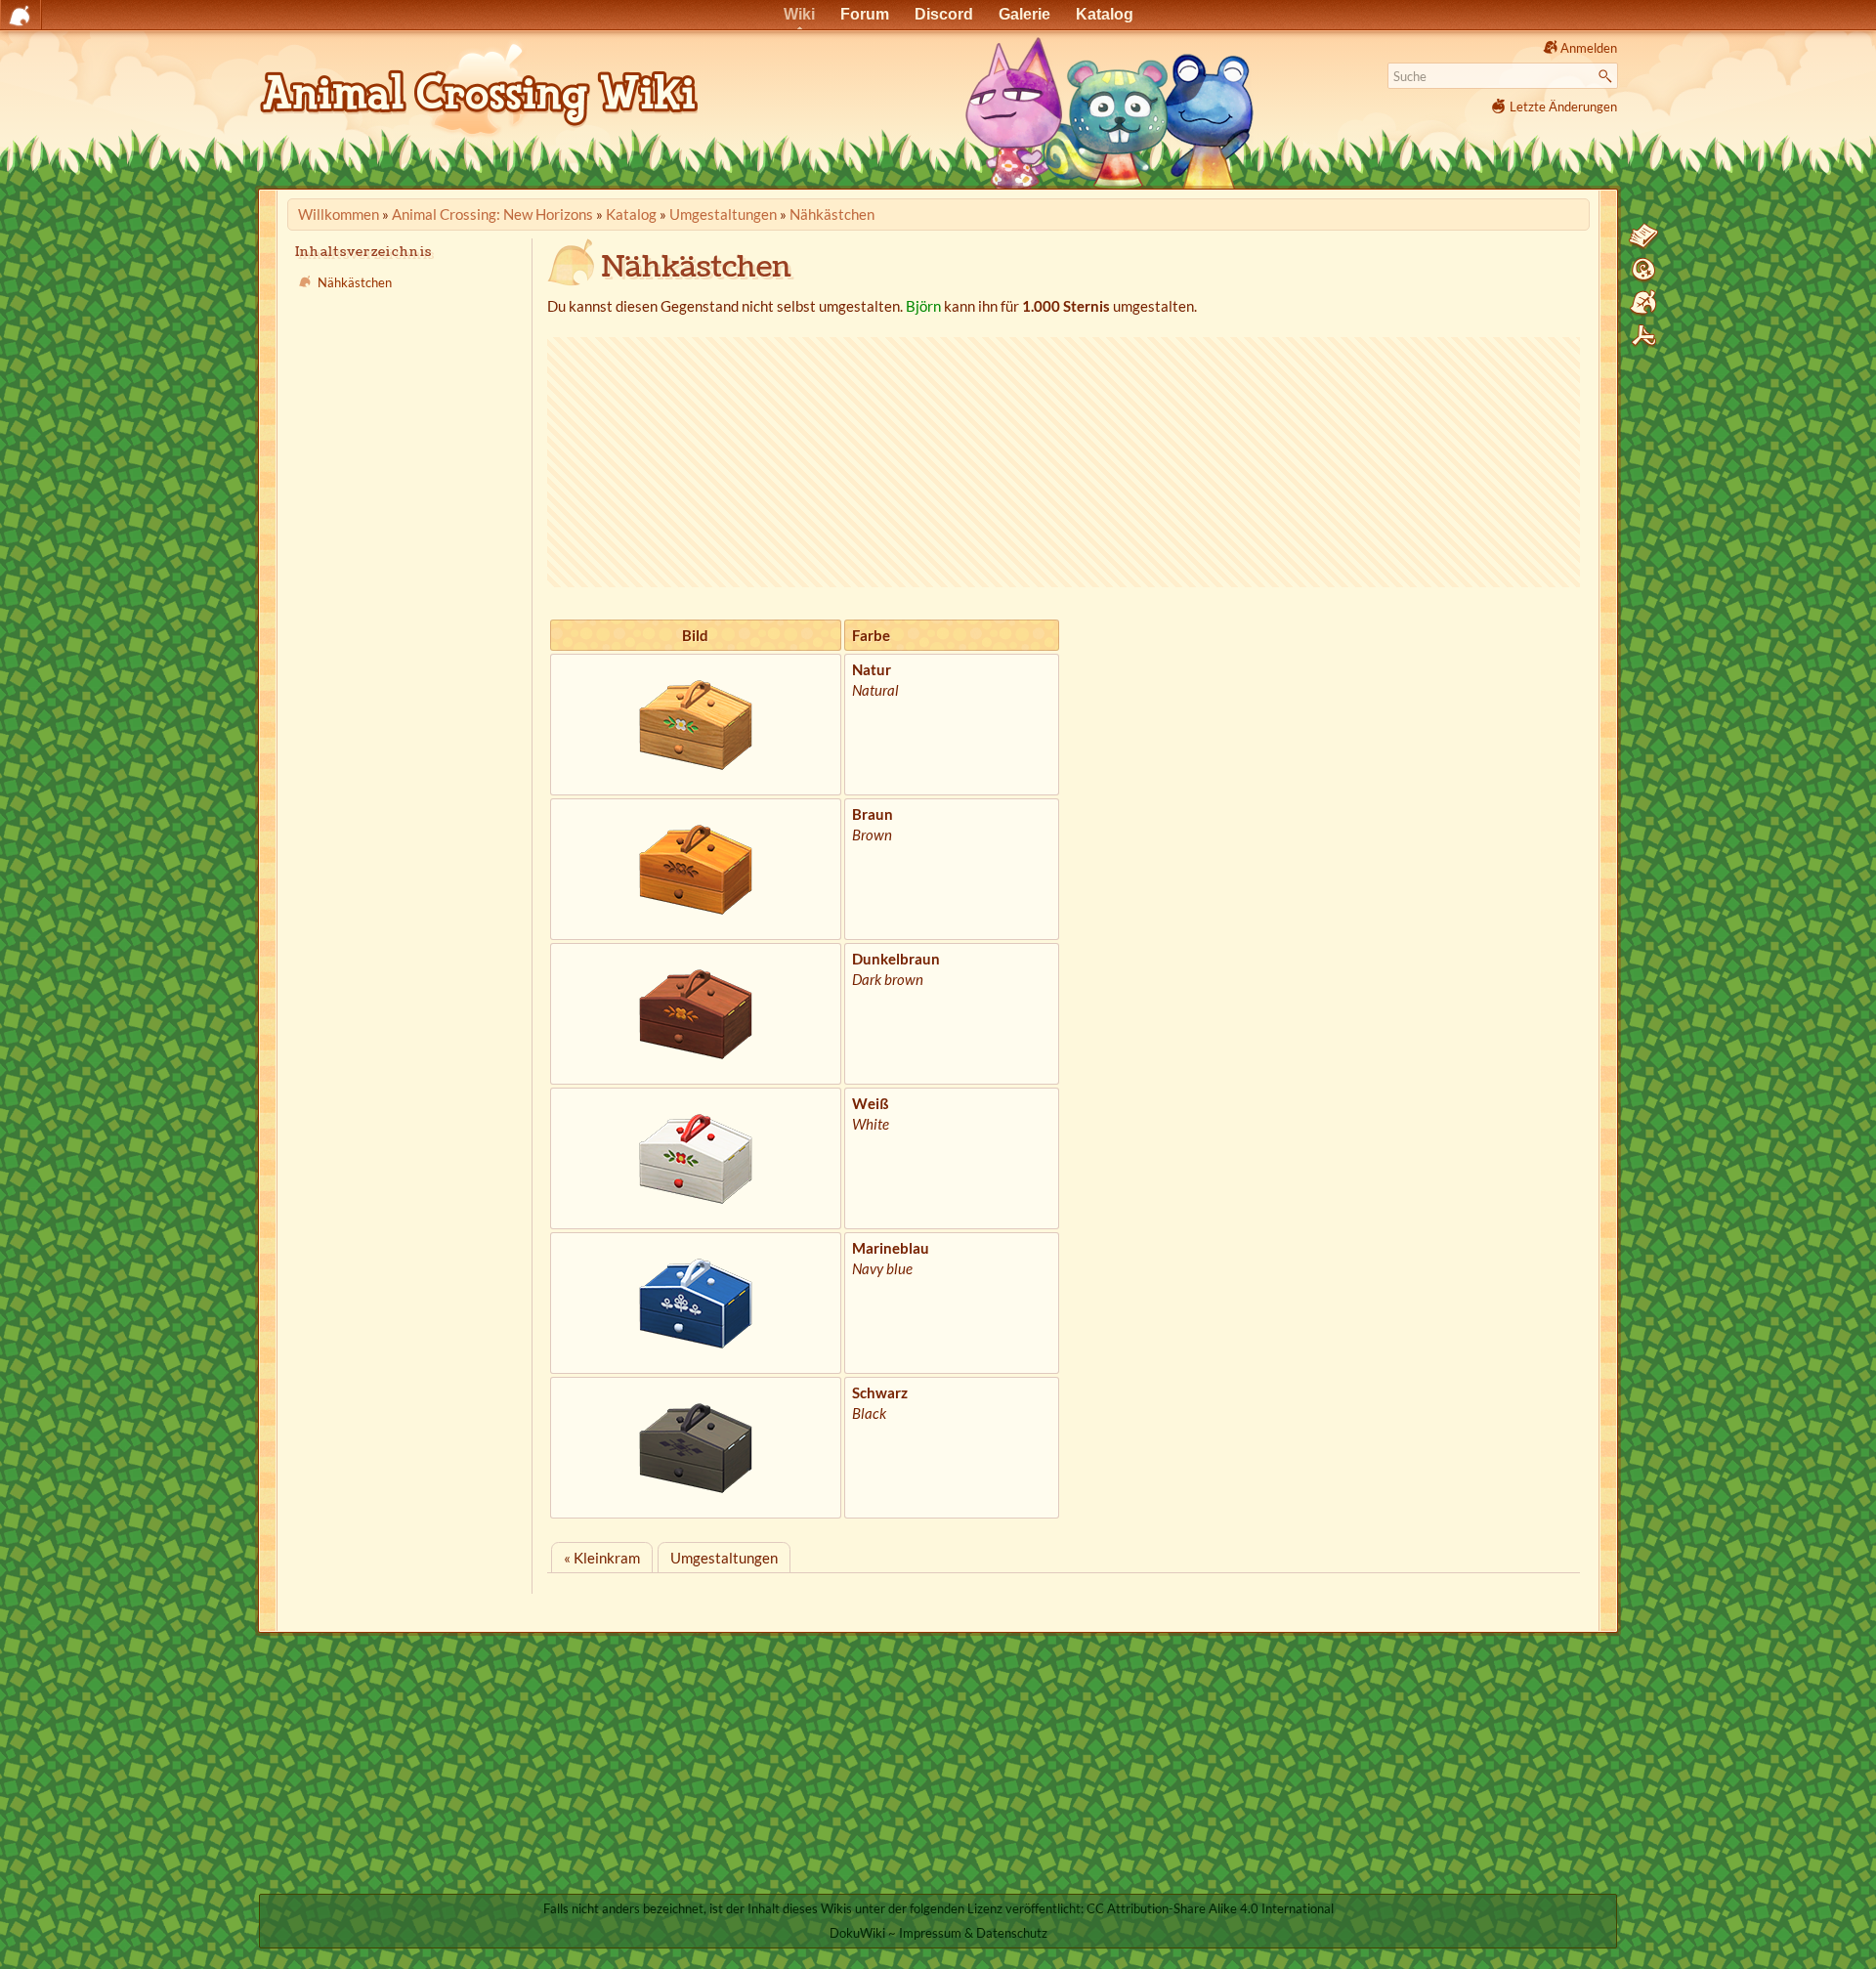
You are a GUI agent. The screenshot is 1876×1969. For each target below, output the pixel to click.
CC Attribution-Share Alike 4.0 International (1210, 1908)
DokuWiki (857, 1933)
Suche (1608, 76)
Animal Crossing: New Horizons (492, 214)
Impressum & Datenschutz (973, 1933)
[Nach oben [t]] (1643, 336)
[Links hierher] (1643, 303)
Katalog (631, 214)
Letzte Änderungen (1563, 107)
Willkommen (339, 214)
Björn (923, 306)
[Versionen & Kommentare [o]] (1643, 270)
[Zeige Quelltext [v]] (1643, 236)
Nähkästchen (832, 214)
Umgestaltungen (723, 214)
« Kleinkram (602, 1558)
